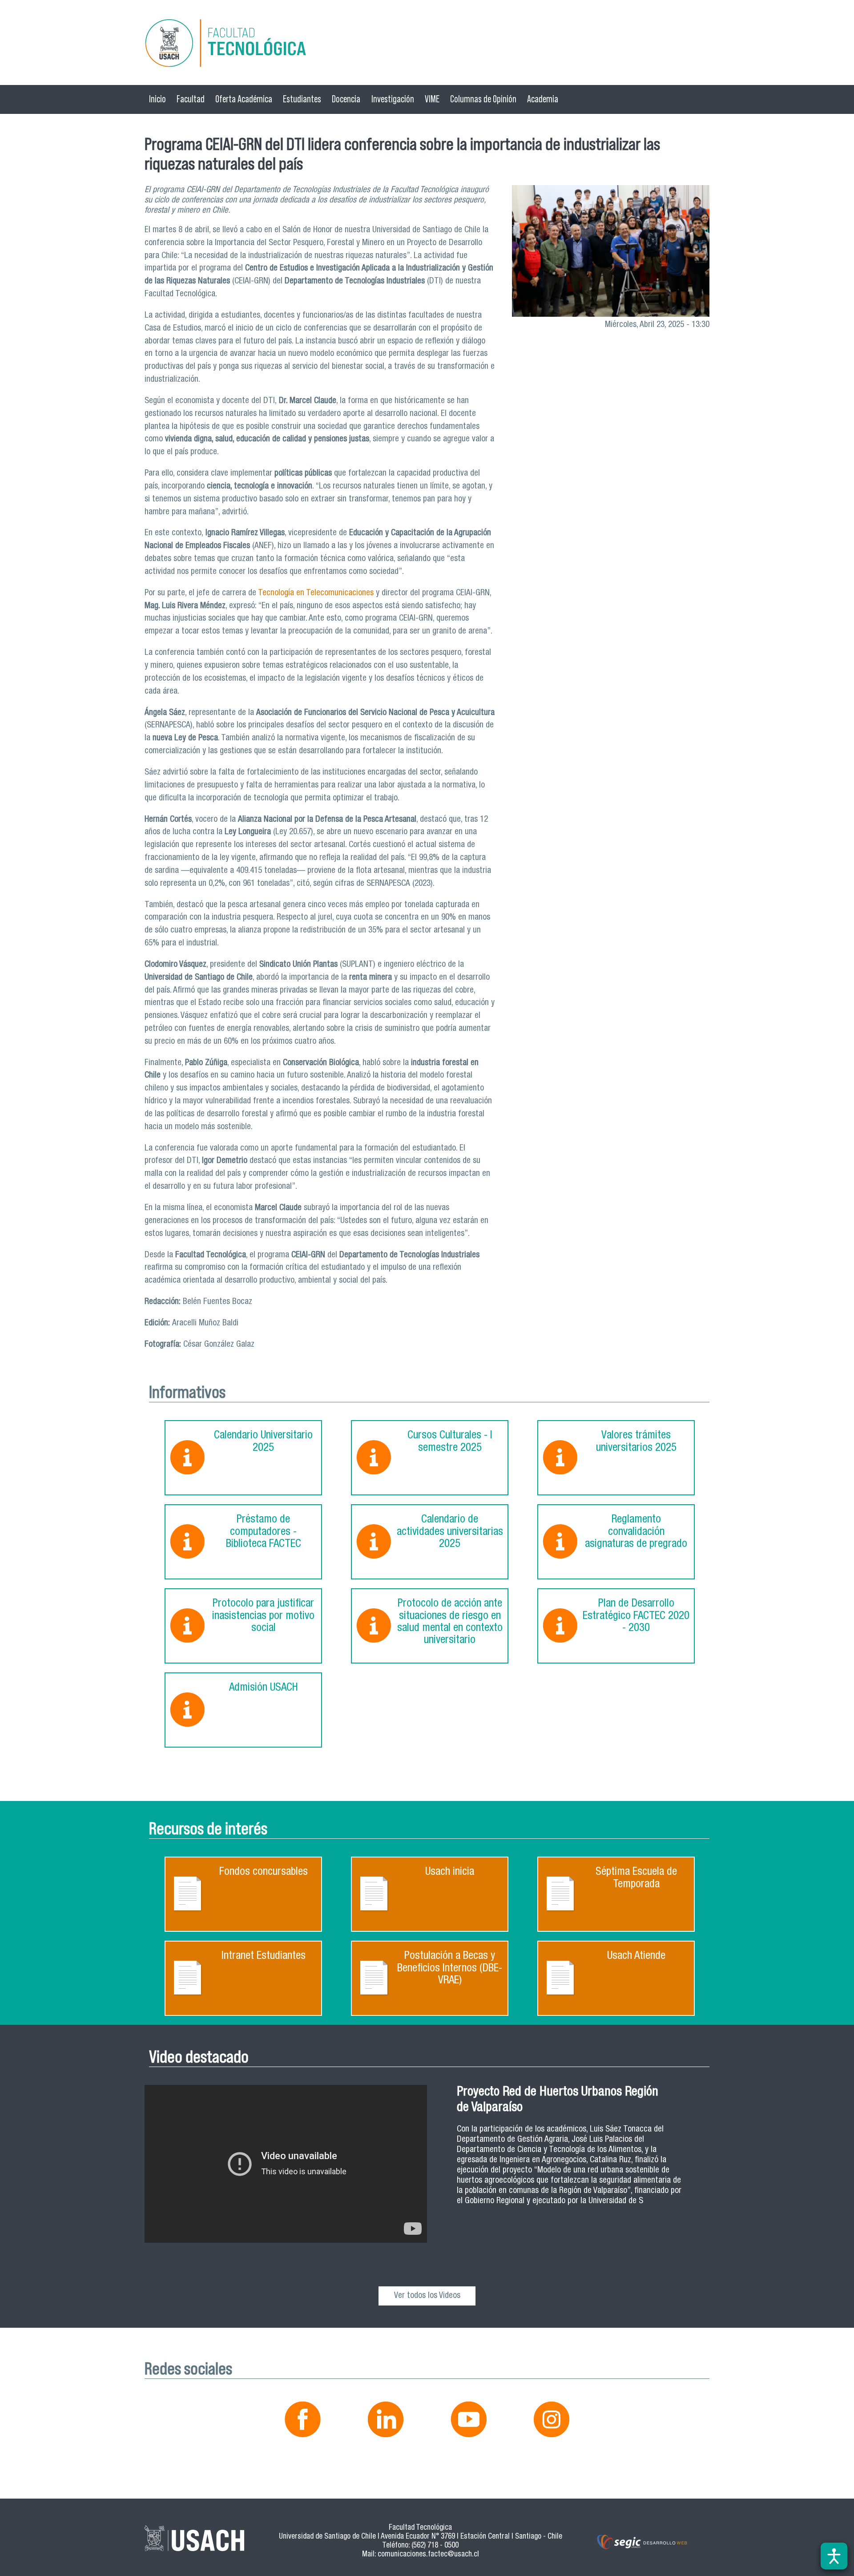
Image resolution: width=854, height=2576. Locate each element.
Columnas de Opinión (483, 99)
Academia (543, 99)
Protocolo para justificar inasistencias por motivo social (263, 1616)
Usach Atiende (636, 1956)
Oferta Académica (244, 99)
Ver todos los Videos (427, 2296)
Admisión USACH (264, 1688)
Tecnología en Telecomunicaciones (315, 593)
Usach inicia (450, 1872)
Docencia (346, 99)
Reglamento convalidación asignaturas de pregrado (636, 1532)
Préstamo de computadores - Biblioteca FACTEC (264, 1532)
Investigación (393, 99)
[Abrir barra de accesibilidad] (834, 2556)
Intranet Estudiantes (264, 1956)
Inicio (157, 99)
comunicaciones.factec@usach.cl (428, 2555)
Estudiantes (302, 99)
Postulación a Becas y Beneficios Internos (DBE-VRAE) (450, 1969)
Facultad (191, 99)
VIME (432, 99)
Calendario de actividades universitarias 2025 (450, 1532)
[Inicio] (427, 45)
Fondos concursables (264, 1872)
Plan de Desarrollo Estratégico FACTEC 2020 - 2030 (636, 1616)
